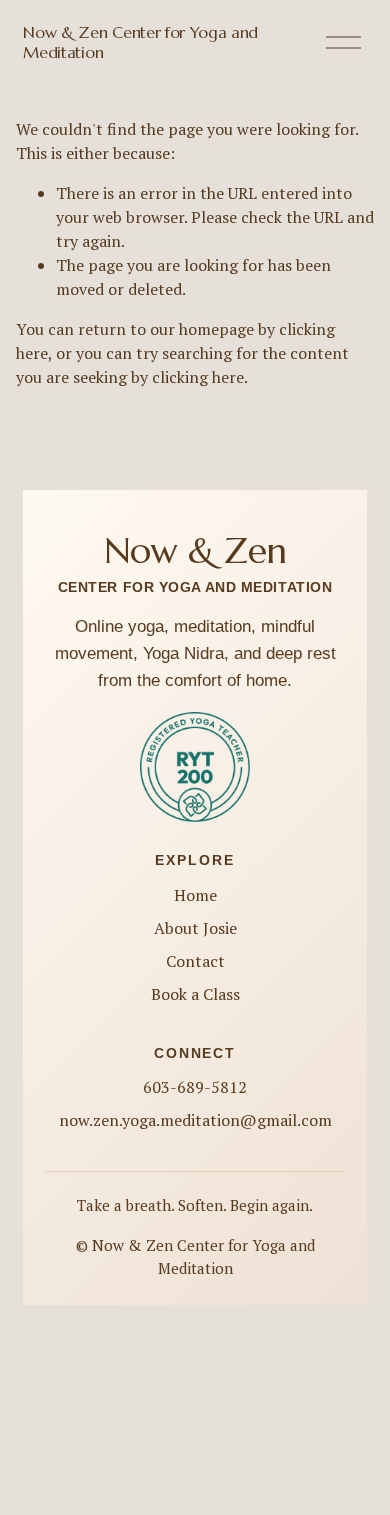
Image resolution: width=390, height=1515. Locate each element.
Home (195, 895)
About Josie (195, 928)
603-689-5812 (195, 1087)
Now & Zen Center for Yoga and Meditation (140, 41)
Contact (195, 961)
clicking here (198, 377)
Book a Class (195, 994)
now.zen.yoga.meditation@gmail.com (195, 1120)
